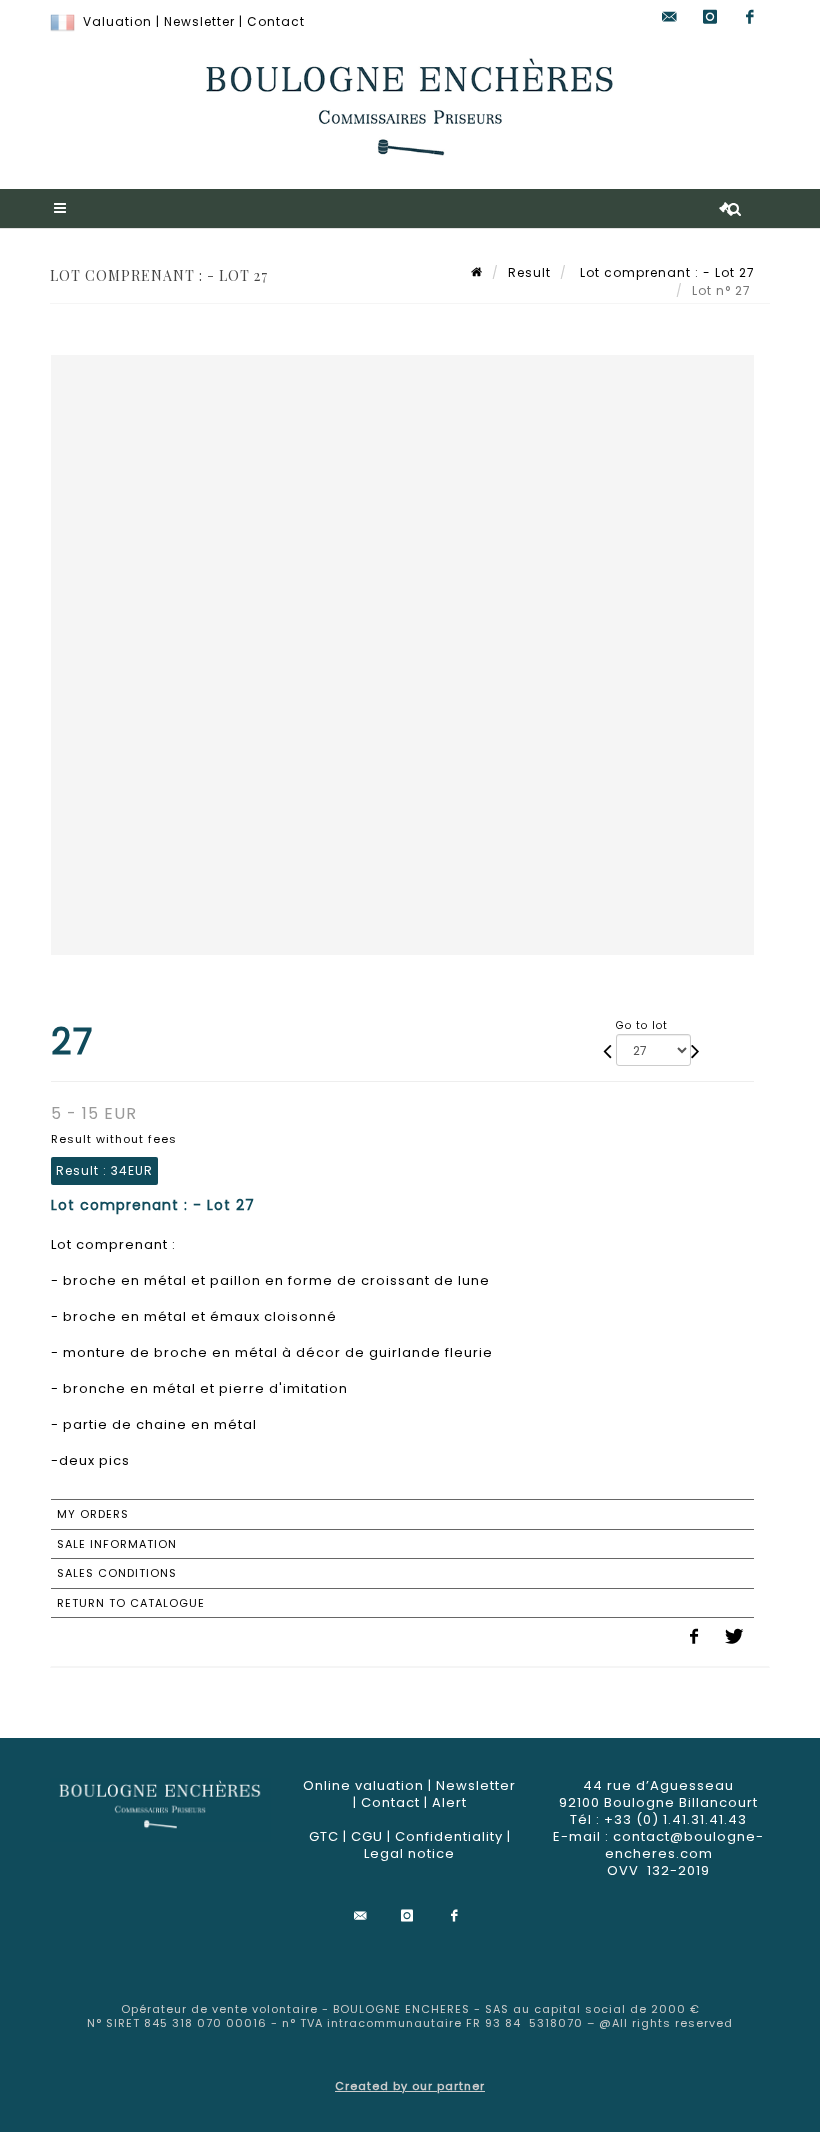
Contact (276, 21)
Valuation (117, 21)
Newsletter (199, 21)
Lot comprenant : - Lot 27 (665, 272)
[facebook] (750, 17)
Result (529, 272)
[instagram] (710, 17)
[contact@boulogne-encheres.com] (670, 17)
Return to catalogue (131, 1603)
